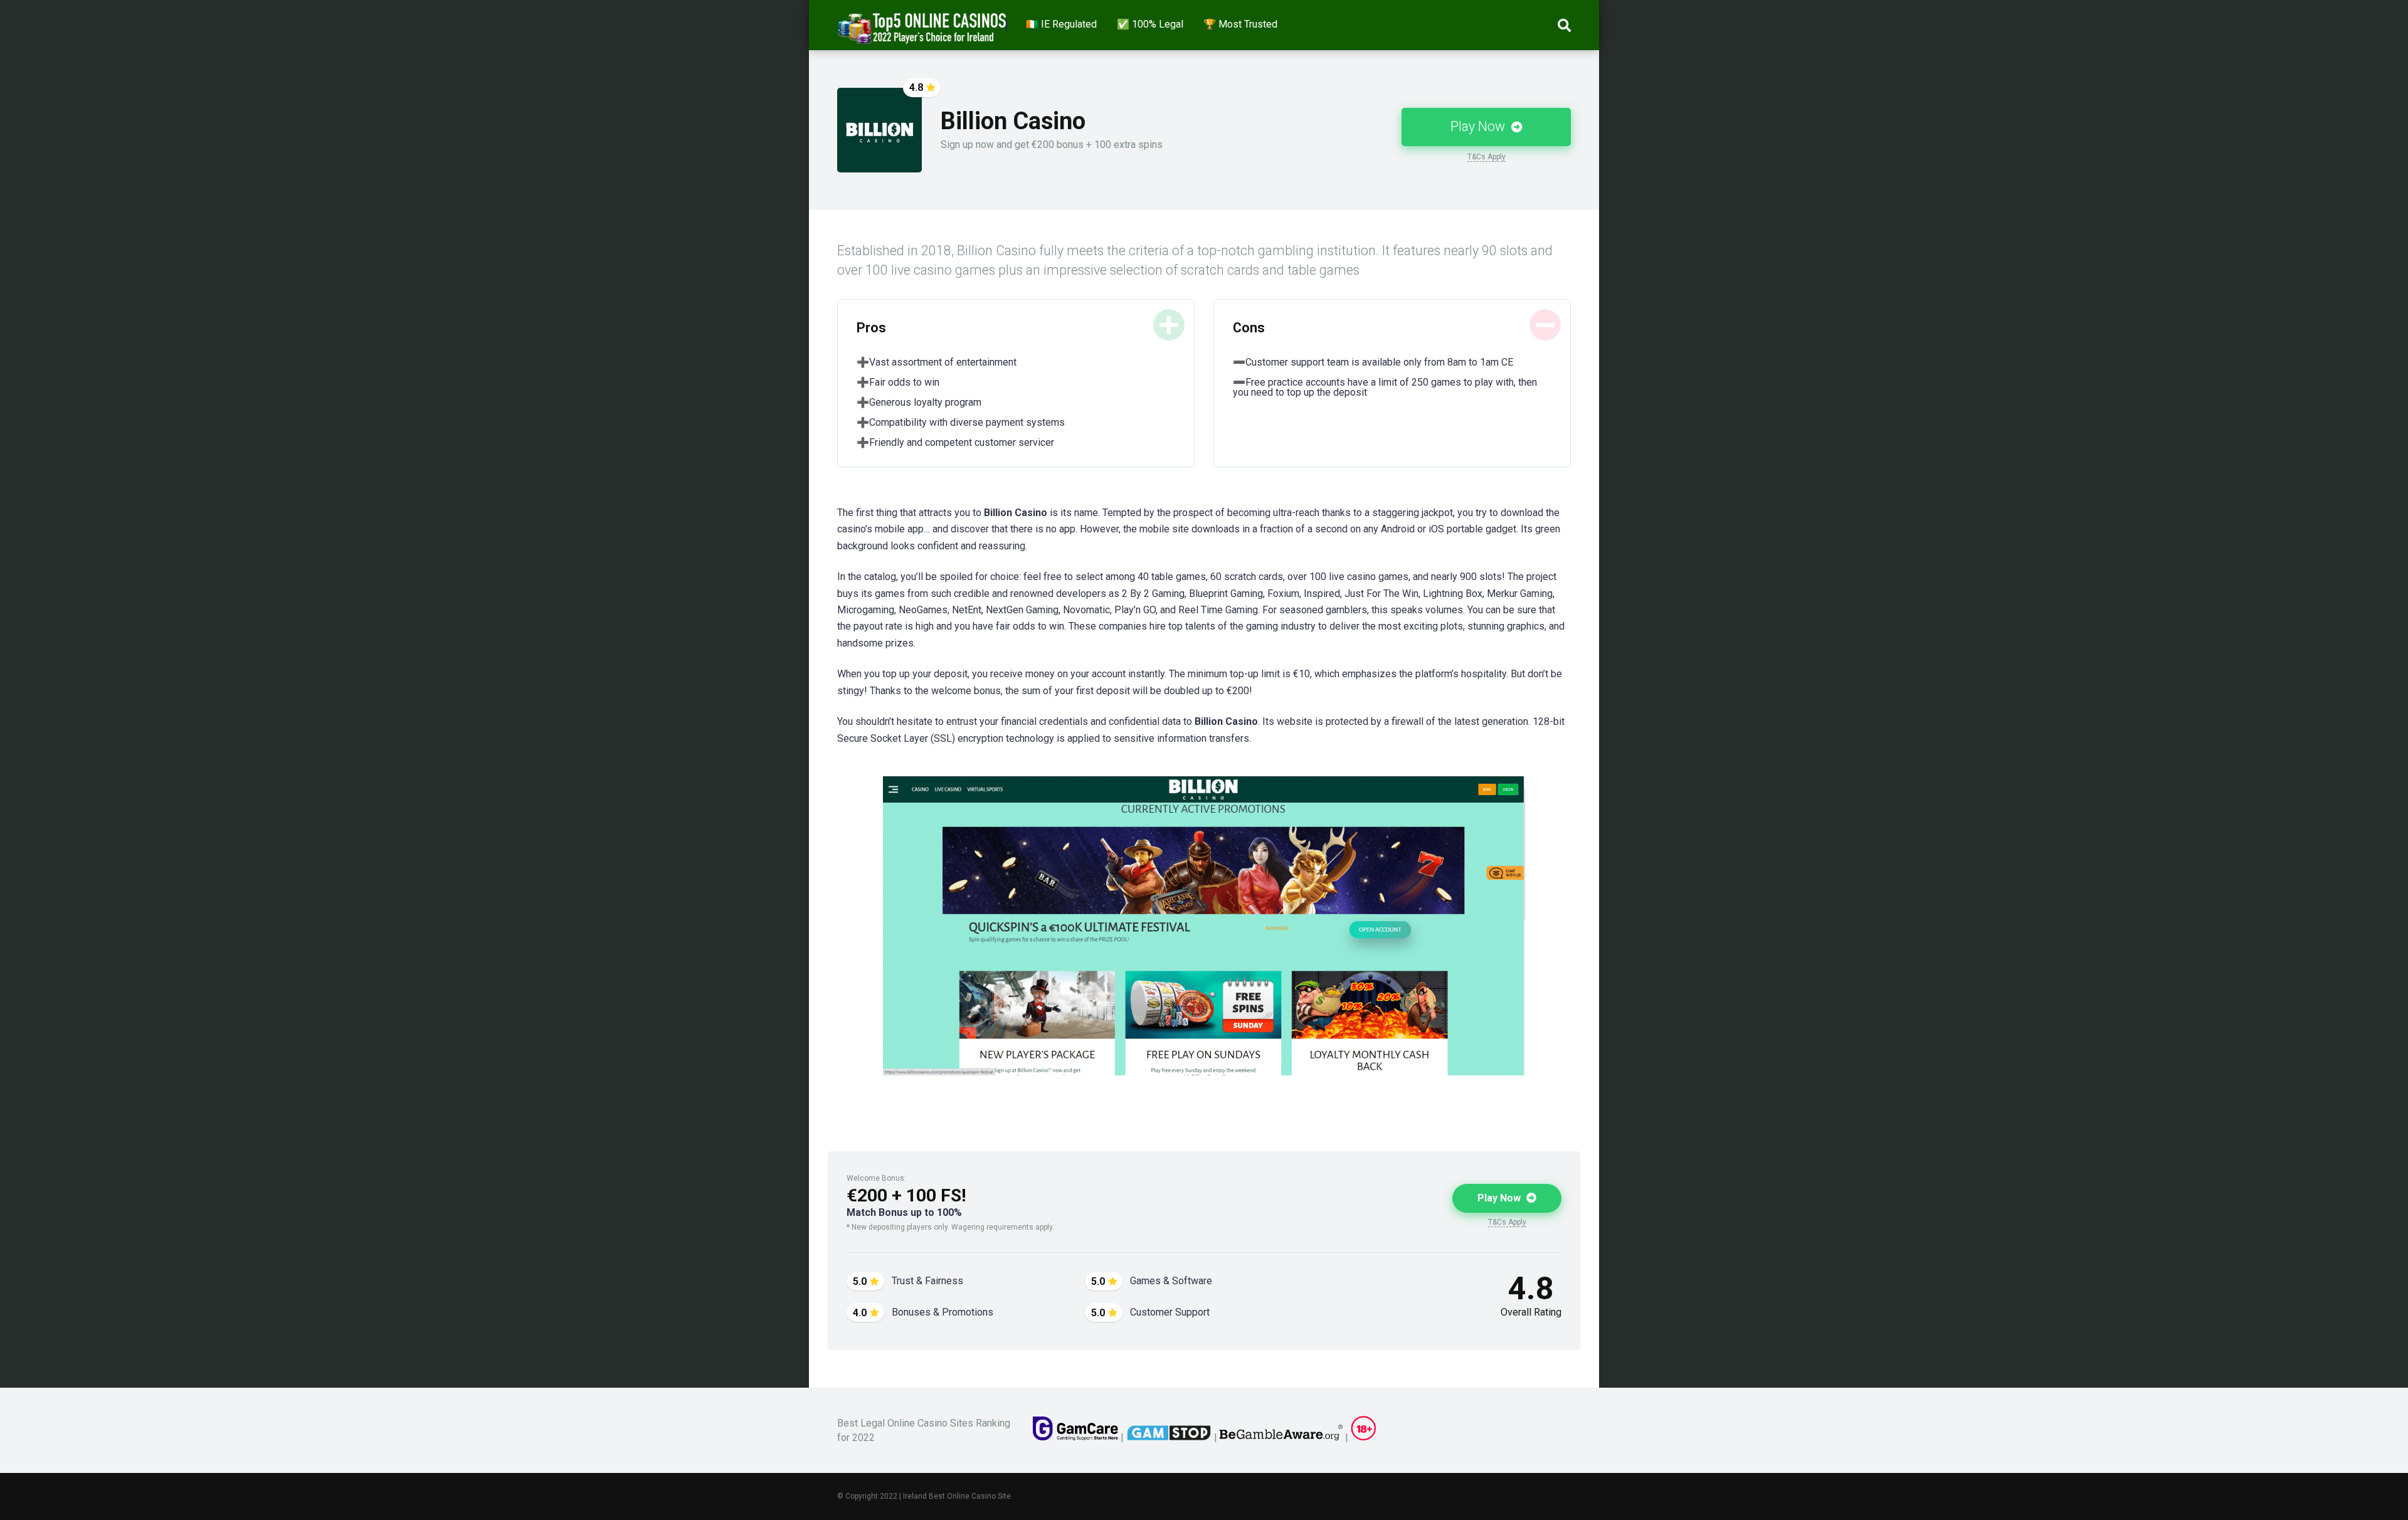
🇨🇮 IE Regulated (1061, 24)
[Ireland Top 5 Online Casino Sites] (922, 24)
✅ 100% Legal (1150, 24)
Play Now (1479, 126)
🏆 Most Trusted (1240, 24)
